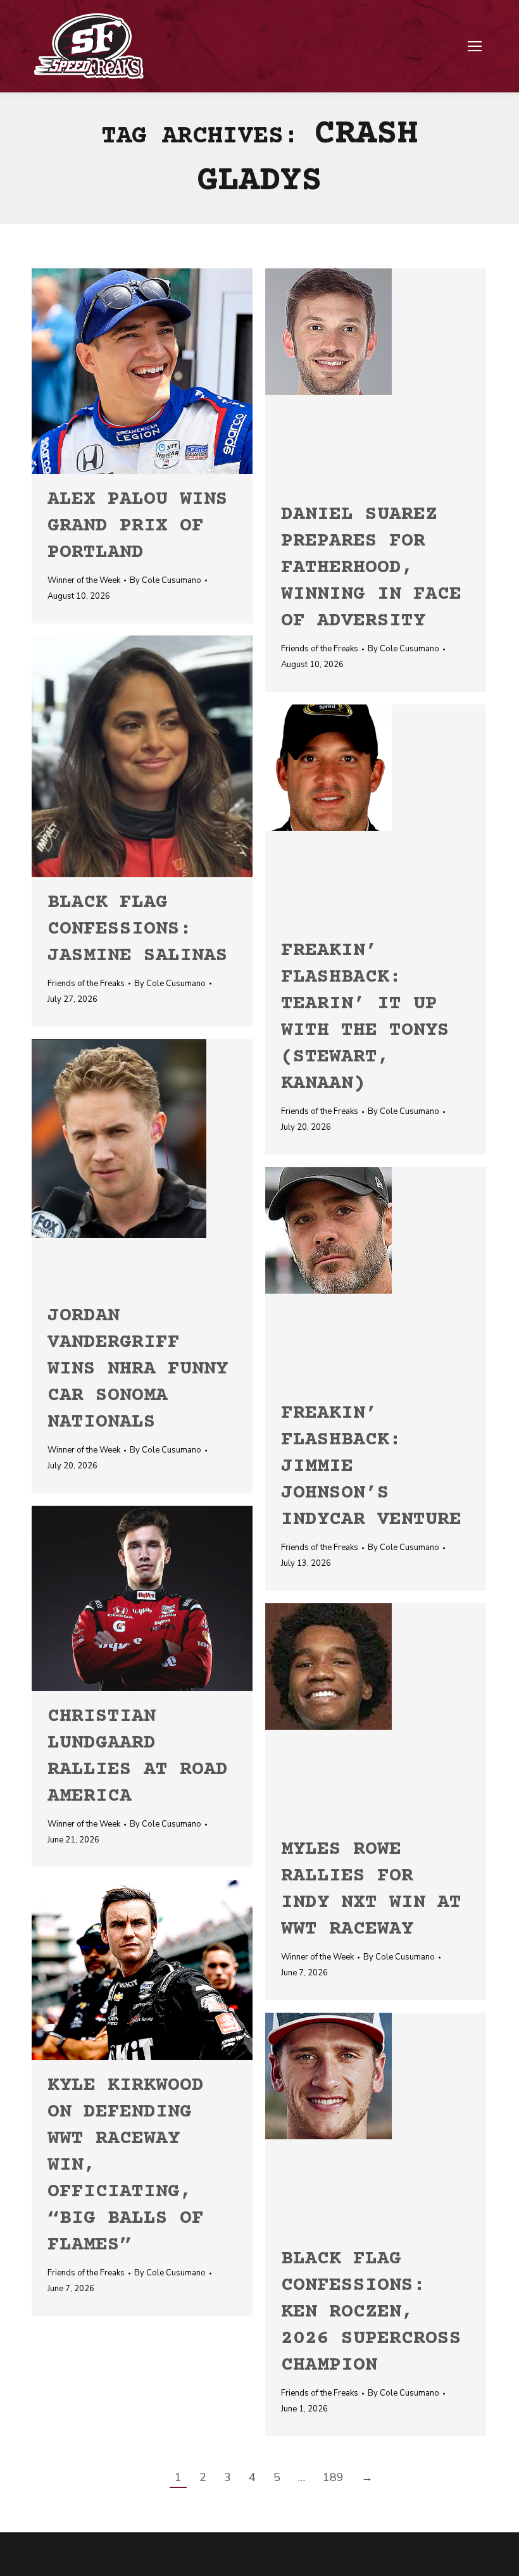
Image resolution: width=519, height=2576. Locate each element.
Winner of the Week (84, 580)
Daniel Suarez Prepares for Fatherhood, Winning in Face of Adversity (371, 568)
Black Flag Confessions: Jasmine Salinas (138, 929)
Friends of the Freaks (320, 649)
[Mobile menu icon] (475, 46)
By (166, 580)
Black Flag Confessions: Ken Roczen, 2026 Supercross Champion (371, 2312)
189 (333, 2477)
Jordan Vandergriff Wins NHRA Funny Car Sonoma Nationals (138, 1369)
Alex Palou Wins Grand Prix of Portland (138, 526)
